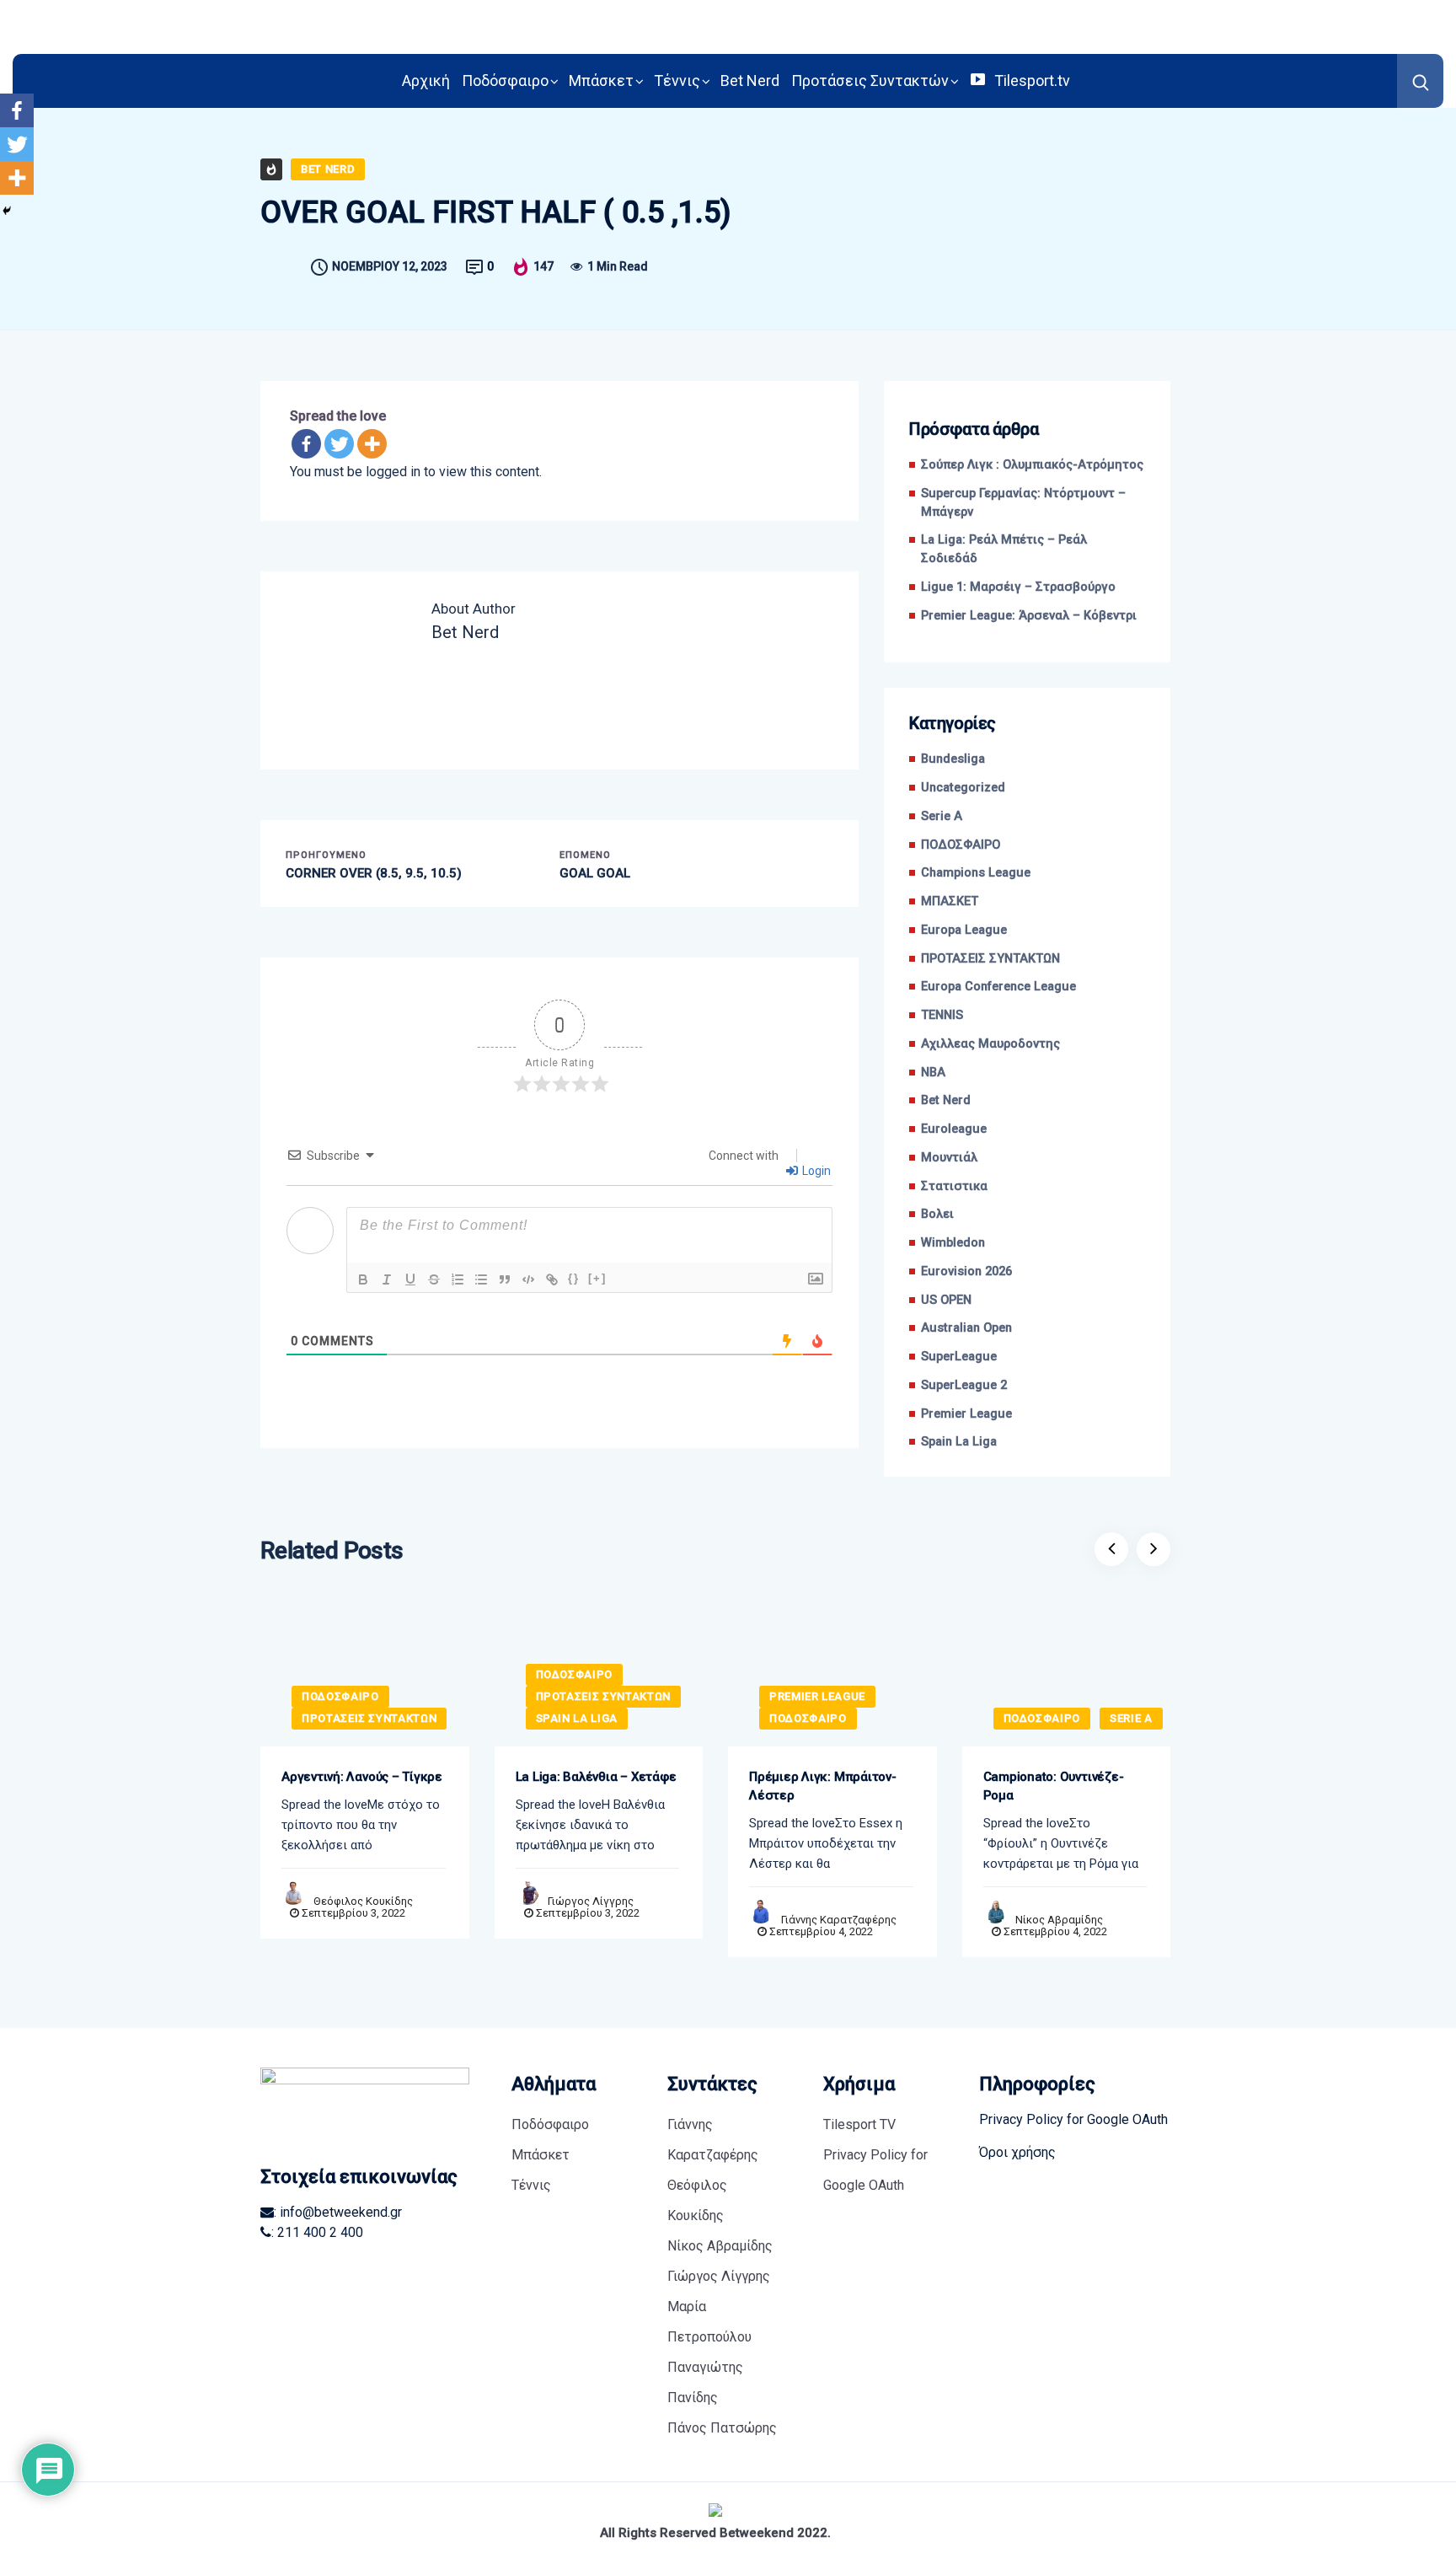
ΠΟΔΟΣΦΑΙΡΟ (961, 845)
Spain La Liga (959, 1442)
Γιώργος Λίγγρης (591, 1901)
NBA (933, 1073)
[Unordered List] (481, 1279)
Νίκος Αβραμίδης (1059, 1920)
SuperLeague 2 (964, 1385)
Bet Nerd (750, 80)
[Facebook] (306, 444)
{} (574, 1278)
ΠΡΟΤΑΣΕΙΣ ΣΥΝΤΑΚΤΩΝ (990, 959)
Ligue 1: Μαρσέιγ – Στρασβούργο (1018, 587)
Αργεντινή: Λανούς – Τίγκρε (362, 1777)
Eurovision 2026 (966, 1271)
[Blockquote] (505, 1279)
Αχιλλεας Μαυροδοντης (990, 1044)
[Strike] (434, 1279)
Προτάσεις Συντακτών (870, 80)
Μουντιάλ (949, 1158)
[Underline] (410, 1279)
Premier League (966, 1414)
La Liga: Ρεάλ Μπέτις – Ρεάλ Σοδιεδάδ (1004, 549)
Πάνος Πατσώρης (722, 2428)
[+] (597, 1278)
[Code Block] (528, 1279)
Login (815, 1171)
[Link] (552, 1279)
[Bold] (363, 1279)
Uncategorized (963, 788)
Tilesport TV (859, 2124)
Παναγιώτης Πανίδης (705, 2382)
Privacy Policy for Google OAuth (875, 2170)
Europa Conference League (998, 987)
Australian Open (966, 1328)
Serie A (942, 816)
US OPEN (946, 1300)
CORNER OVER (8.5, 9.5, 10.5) (374, 873)
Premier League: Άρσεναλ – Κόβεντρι (1029, 616)
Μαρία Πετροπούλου (709, 2322)
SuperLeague (959, 1357)
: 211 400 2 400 (317, 2232)
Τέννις (677, 80)
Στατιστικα (954, 1186)
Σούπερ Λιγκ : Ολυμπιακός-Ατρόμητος (1032, 465)
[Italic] (387, 1279)
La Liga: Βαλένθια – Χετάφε (596, 1777)
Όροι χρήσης (1017, 2152)
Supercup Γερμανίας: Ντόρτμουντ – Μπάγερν (1023, 503)
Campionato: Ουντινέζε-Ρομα (1054, 1786)
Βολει (937, 1214)
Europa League (964, 930)
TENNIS (942, 1015)
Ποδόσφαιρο (505, 80)
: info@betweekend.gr (338, 2212)
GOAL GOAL (595, 873)
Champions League (976, 873)
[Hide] (7, 211)
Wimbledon (953, 1243)
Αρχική (426, 80)
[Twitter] (339, 444)
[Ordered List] (458, 1279)
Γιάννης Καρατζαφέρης (839, 1920)
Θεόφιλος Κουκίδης (363, 1901)
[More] (372, 444)
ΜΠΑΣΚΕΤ (950, 901)
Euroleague (954, 1129)
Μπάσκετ (601, 80)
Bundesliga (953, 759)
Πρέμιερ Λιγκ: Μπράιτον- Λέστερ (823, 1786)
